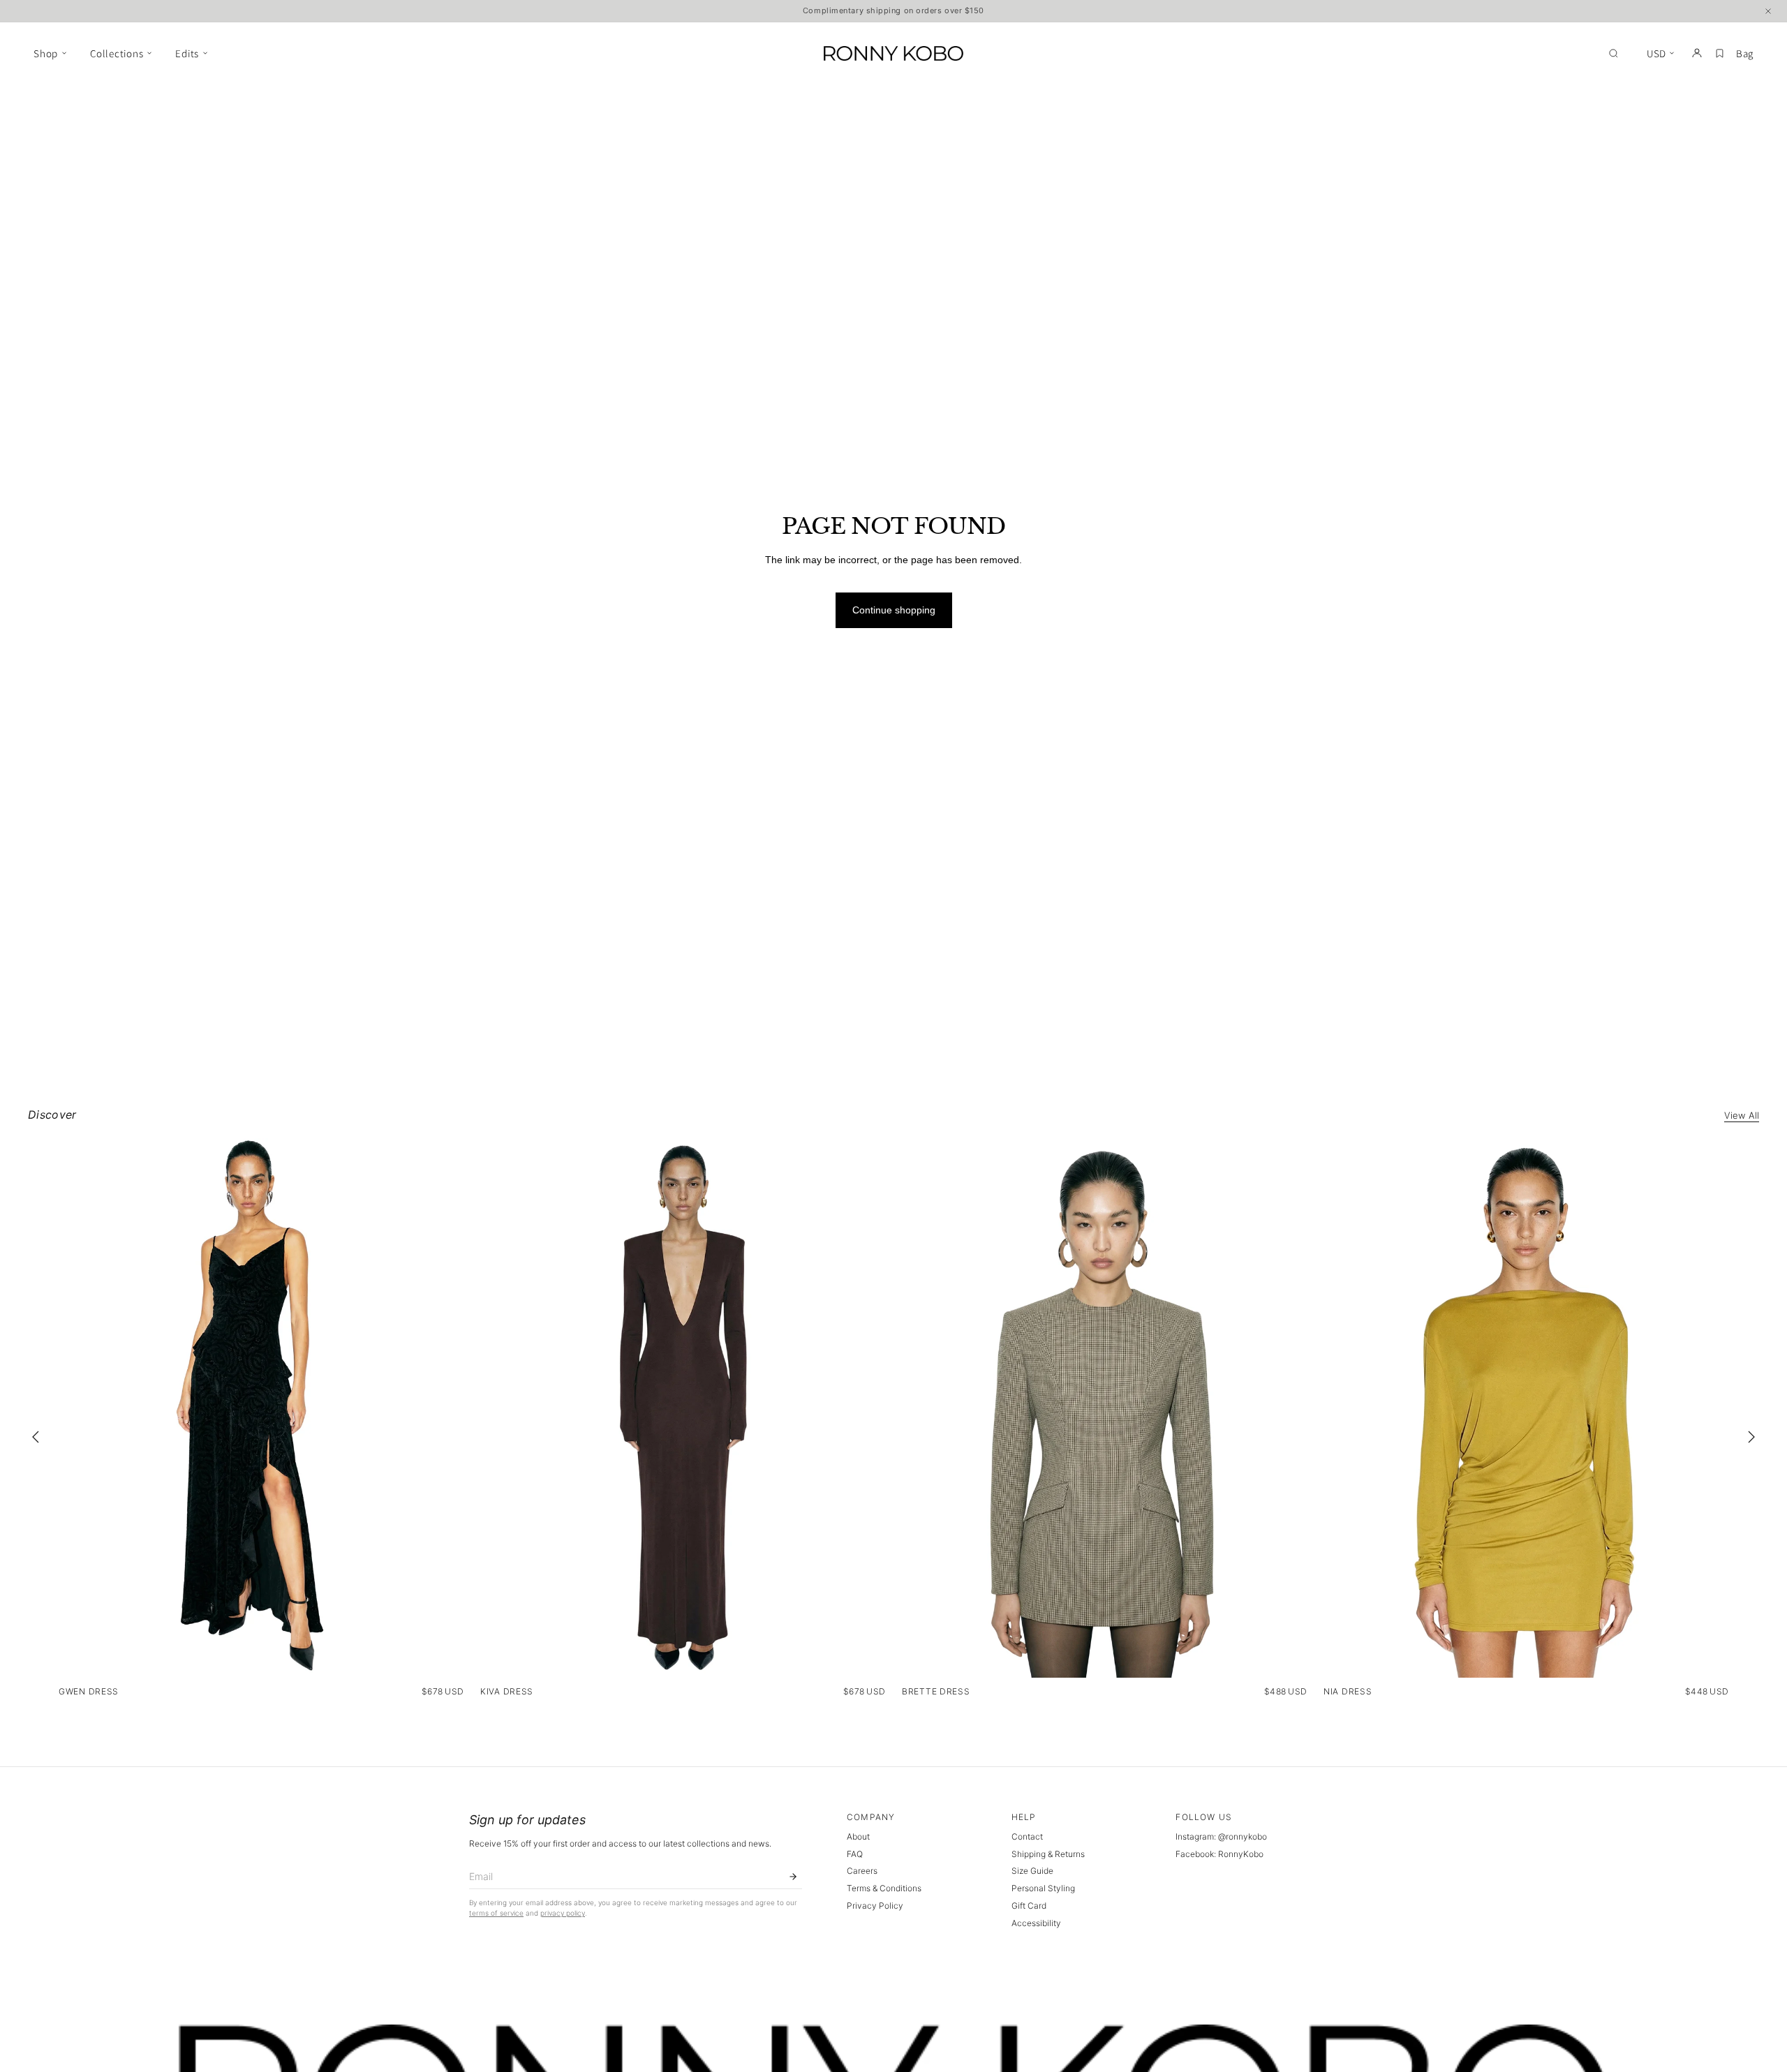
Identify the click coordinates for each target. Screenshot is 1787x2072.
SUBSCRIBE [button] (897, 332)
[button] (1072, 100)
